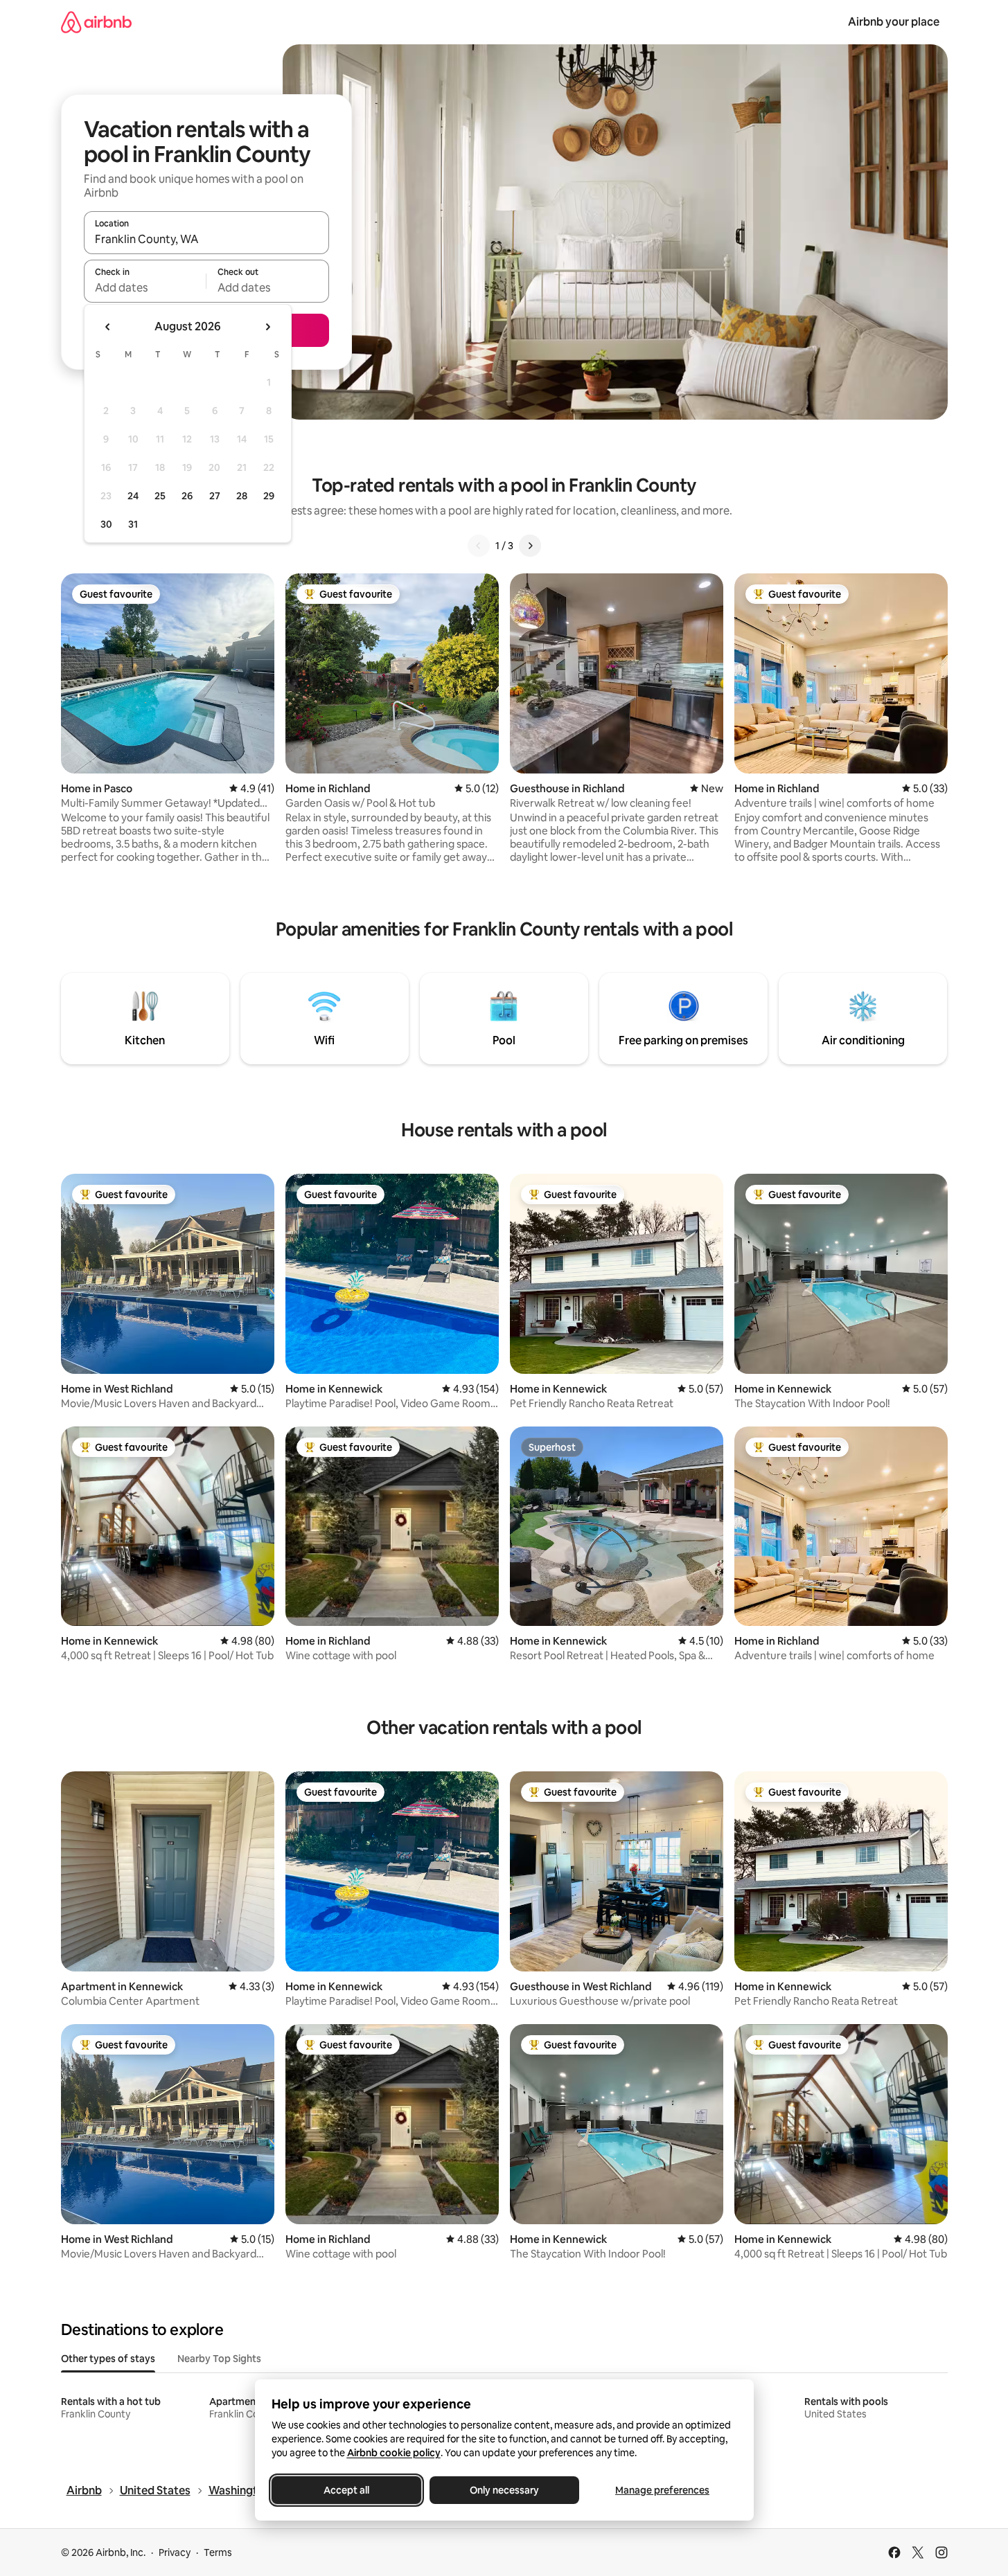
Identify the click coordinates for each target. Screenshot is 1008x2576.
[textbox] (145, 287)
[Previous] (479, 546)
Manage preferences (662, 2490)
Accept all (346, 2490)
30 (106, 524)
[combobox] (206, 239)
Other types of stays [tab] (108, 2359)
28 (242, 496)
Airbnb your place (894, 22)
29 (269, 496)
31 (133, 524)
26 (187, 496)
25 (160, 496)
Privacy (175, 2552)
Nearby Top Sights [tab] (219, 2359)
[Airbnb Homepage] (96, 22)
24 (133, 496)
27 (215, 496)
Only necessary (504, 2490)
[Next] (530, 546)
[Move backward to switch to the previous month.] (108, 327)
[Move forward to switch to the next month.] (267, 327)
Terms (218, 2552)
